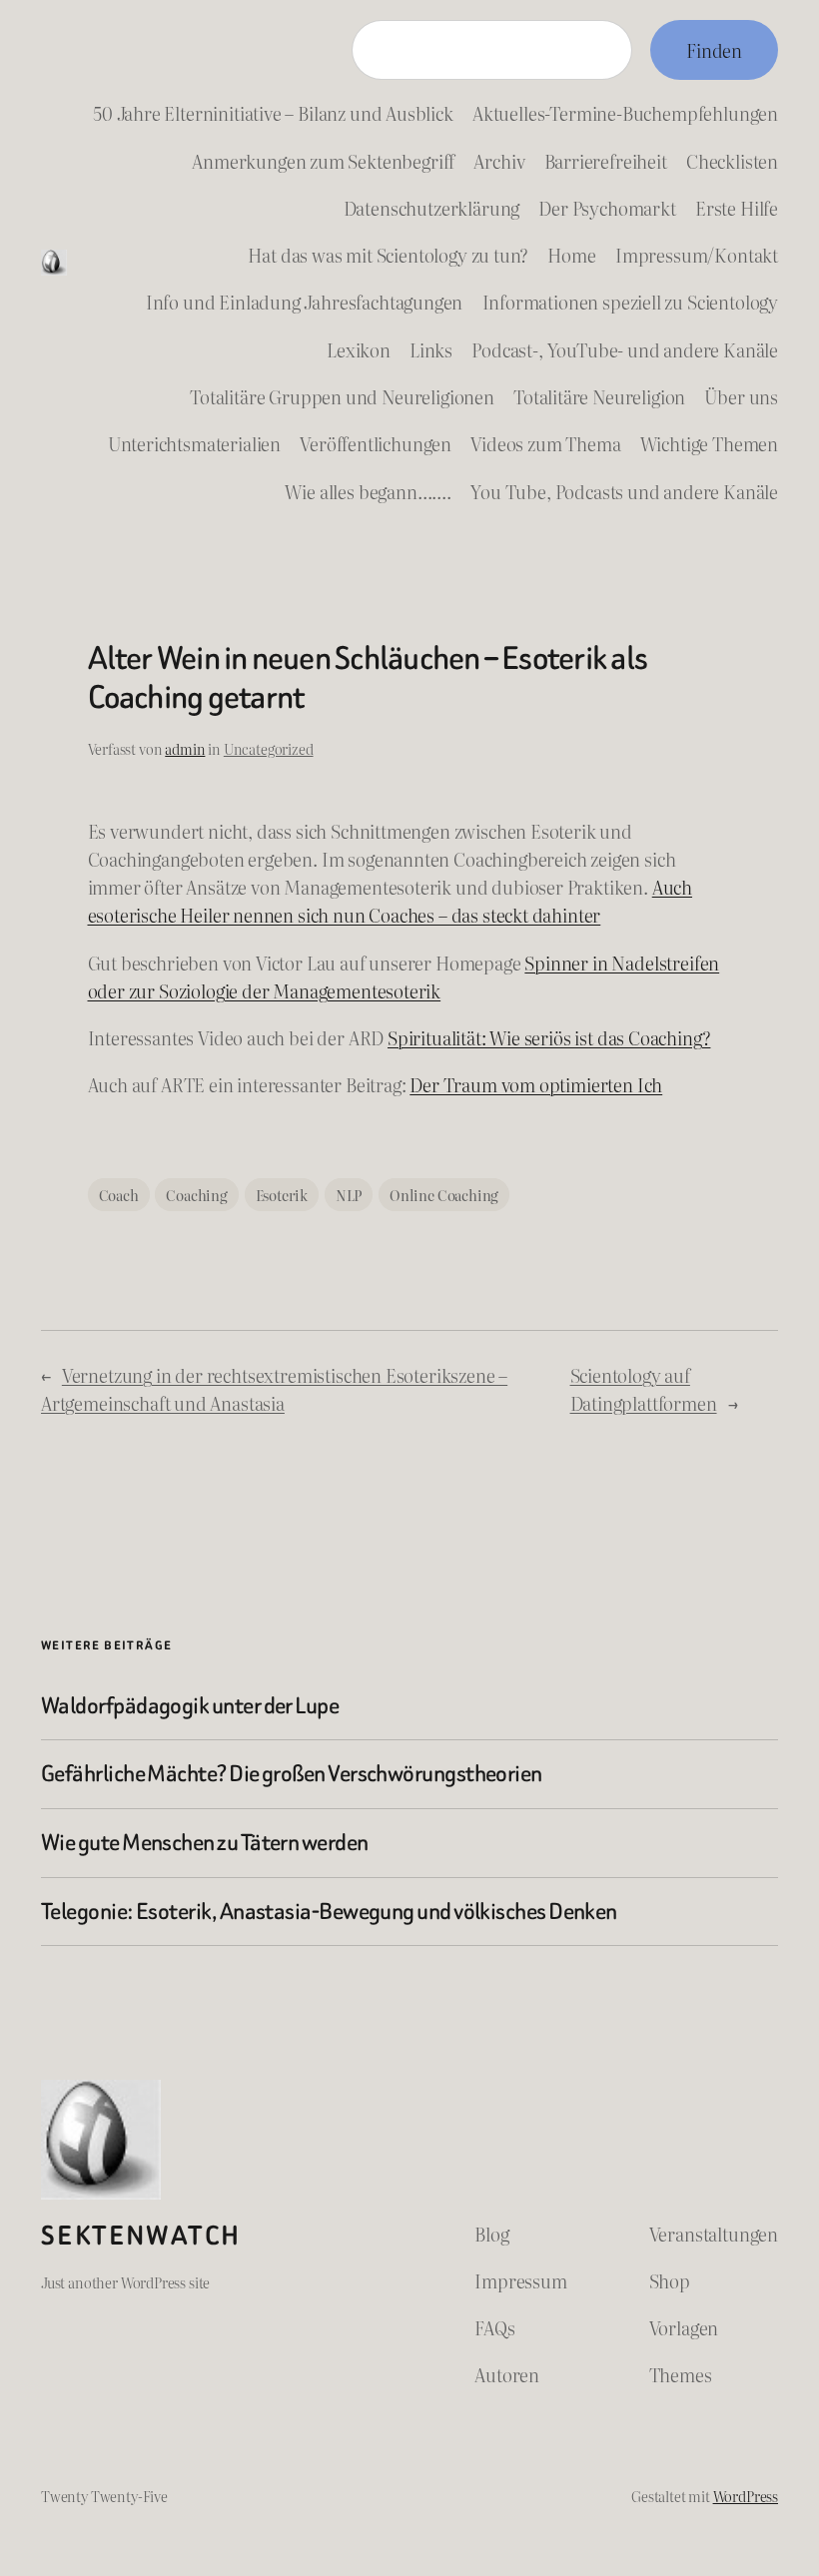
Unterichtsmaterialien (194, 443)
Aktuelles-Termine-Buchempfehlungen (625, 113)
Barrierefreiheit (606, 161)
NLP (349, 1195)
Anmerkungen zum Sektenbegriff (323, 161)
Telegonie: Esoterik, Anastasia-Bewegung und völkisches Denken (329, 1912)
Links (431, 349)
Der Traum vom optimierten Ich (536, 1084)
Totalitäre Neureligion (599, 396)
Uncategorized (269, 748)
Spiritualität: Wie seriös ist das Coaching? (549, 1037)
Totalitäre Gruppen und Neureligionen (342, 396)
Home (571, 255)
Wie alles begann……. (368, 491)
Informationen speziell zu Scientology (631, 302)
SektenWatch (141, 2236)
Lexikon (359, 349)
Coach (119, 1195)
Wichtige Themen (709, 443)
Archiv (499, 161)
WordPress (746, 2496)
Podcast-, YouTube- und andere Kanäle (625, 349)
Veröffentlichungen (376, 443)
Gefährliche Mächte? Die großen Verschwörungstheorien (292, 1774)
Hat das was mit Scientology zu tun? (388, 255)
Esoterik (282, 1195)
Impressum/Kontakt (697, 255)
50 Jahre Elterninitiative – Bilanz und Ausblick (273, 113)
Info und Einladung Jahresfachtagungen (305, 302)
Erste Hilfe (737, 208)
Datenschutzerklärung (432, 208)
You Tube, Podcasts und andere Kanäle (624, 491)
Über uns (741, 396)
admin (185, 748)
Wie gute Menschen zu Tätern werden (205, 1843)
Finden (714, 50)
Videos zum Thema (545, 443)
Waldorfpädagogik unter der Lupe (190, 1706)
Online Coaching (444, 1195)
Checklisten (732, 161)
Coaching (197, 1195)
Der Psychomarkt (607, 208)
